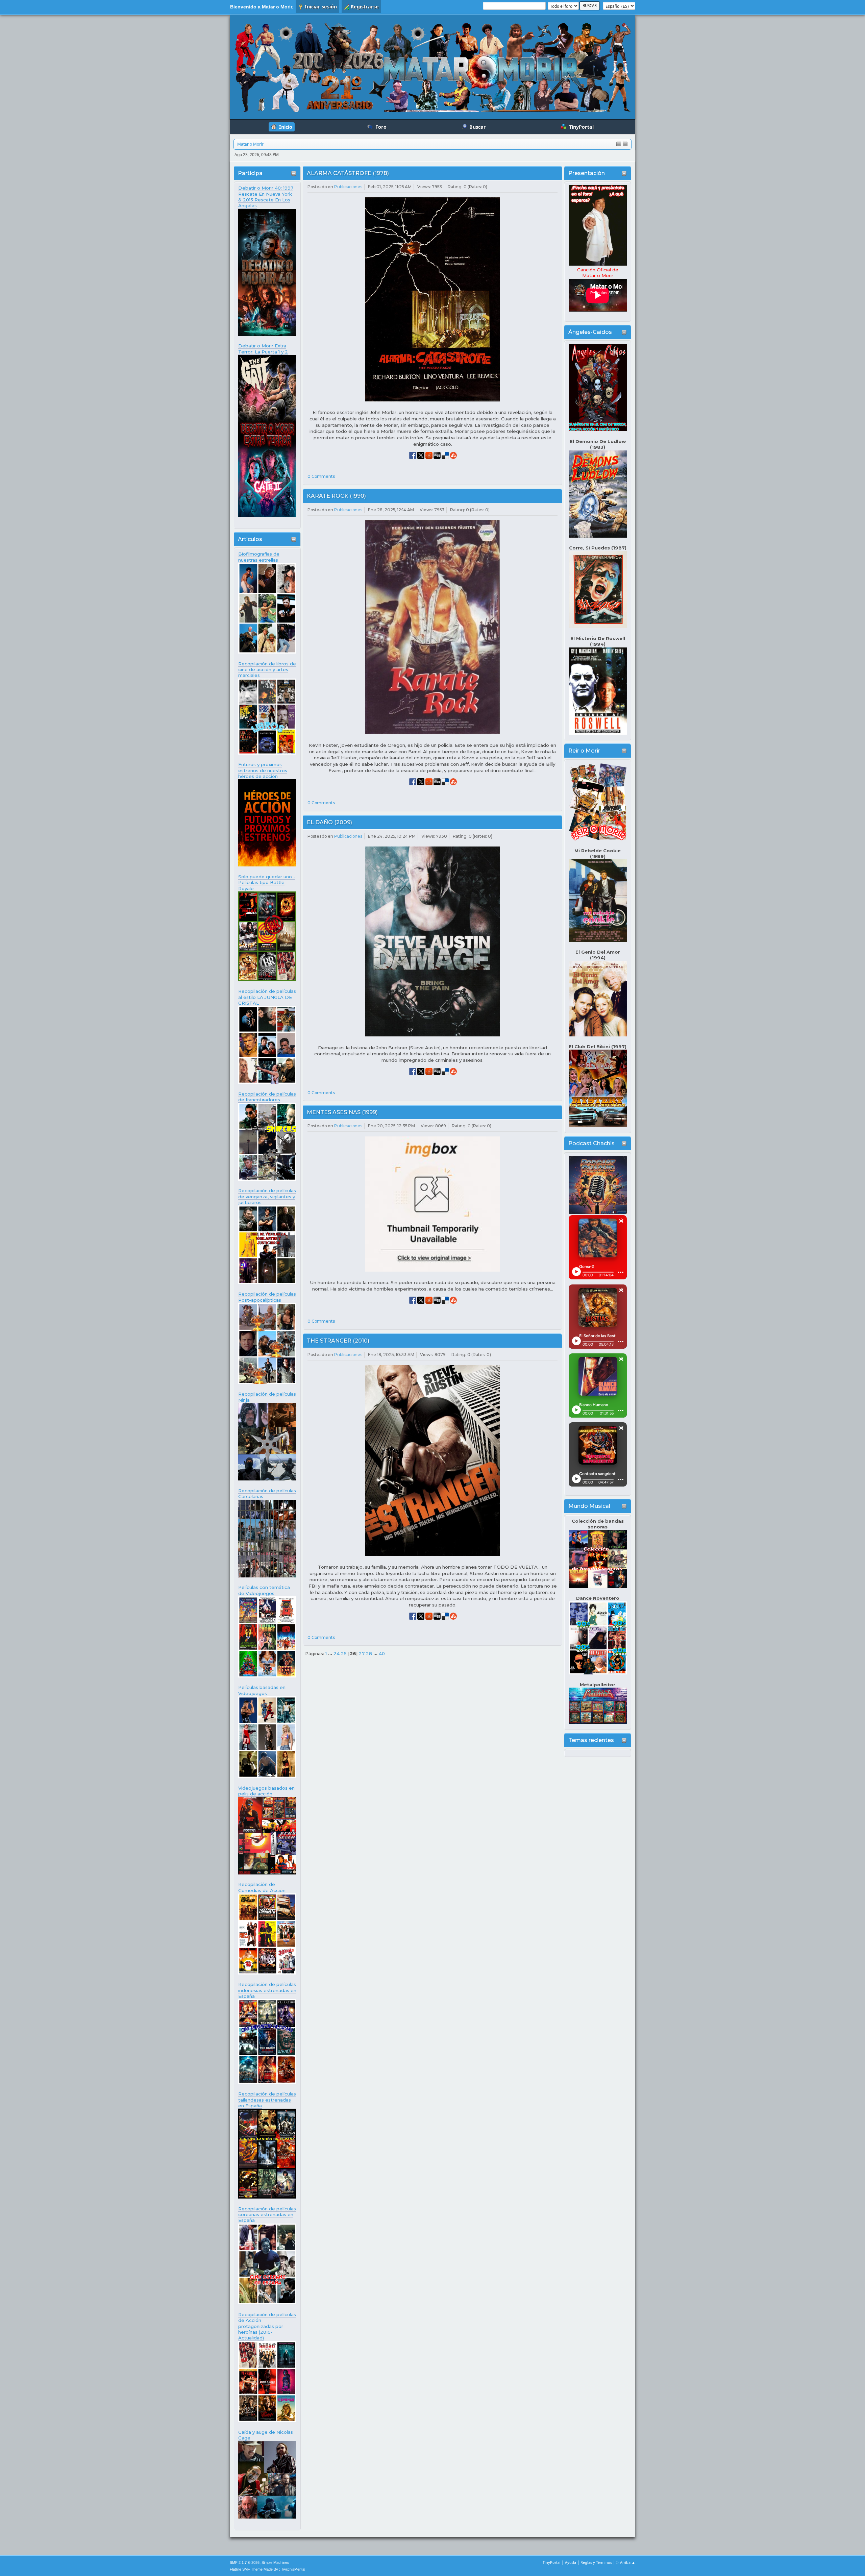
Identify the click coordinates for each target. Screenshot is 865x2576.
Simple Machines (275, 2562)
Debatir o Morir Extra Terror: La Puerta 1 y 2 (263, 349)
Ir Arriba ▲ (626, 2562)
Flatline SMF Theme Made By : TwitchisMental (267, 2569)
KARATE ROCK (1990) (336, 496)
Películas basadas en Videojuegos (262, 1690)
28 (369, 1653)
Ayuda (571, 2562)
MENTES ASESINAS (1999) (342, 1112)
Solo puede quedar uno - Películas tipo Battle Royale (267, 882)
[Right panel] (625, 144)
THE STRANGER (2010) (338, 1341)
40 (382, 1653)
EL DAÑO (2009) (329, 822)
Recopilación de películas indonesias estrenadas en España (267, 1990)
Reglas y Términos (596, 2562)
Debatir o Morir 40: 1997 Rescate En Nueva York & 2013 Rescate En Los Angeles (266, 197)
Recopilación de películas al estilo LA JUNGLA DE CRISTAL (267, 997)
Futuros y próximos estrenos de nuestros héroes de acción (263, 770)
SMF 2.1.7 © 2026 (245, 2562)
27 (362, 1653)
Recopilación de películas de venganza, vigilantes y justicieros (267, 1196)
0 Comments (321, 476)
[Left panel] (619, 144)
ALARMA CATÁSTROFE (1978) (348, 173)
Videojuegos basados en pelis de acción (266, 1791)
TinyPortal (552, 2562)
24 (337, 1653)
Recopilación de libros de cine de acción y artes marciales (267, 670)
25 (344, 1653)
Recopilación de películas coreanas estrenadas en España (267, 2215)
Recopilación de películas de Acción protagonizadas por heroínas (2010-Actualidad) (267, 2326)
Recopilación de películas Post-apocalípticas (267, 1297)
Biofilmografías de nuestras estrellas (259, 557)
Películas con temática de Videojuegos (264, 1590)
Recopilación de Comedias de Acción (262, 1887)
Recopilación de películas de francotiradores (267, 1097)
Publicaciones (348, 187)
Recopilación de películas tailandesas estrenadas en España (267, 2100)
